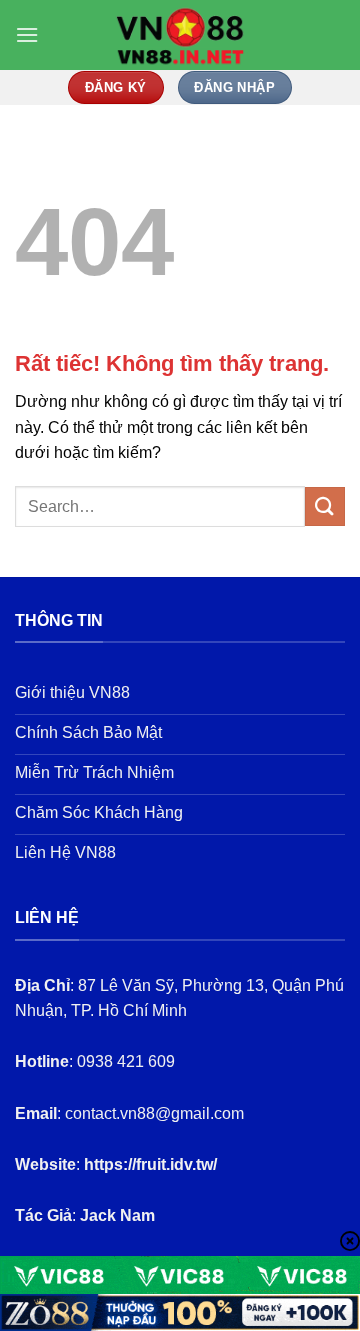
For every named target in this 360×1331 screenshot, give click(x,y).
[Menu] (27, 34)
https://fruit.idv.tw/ (150, 1164)
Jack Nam (117, 1215)
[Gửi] (325, 506)
